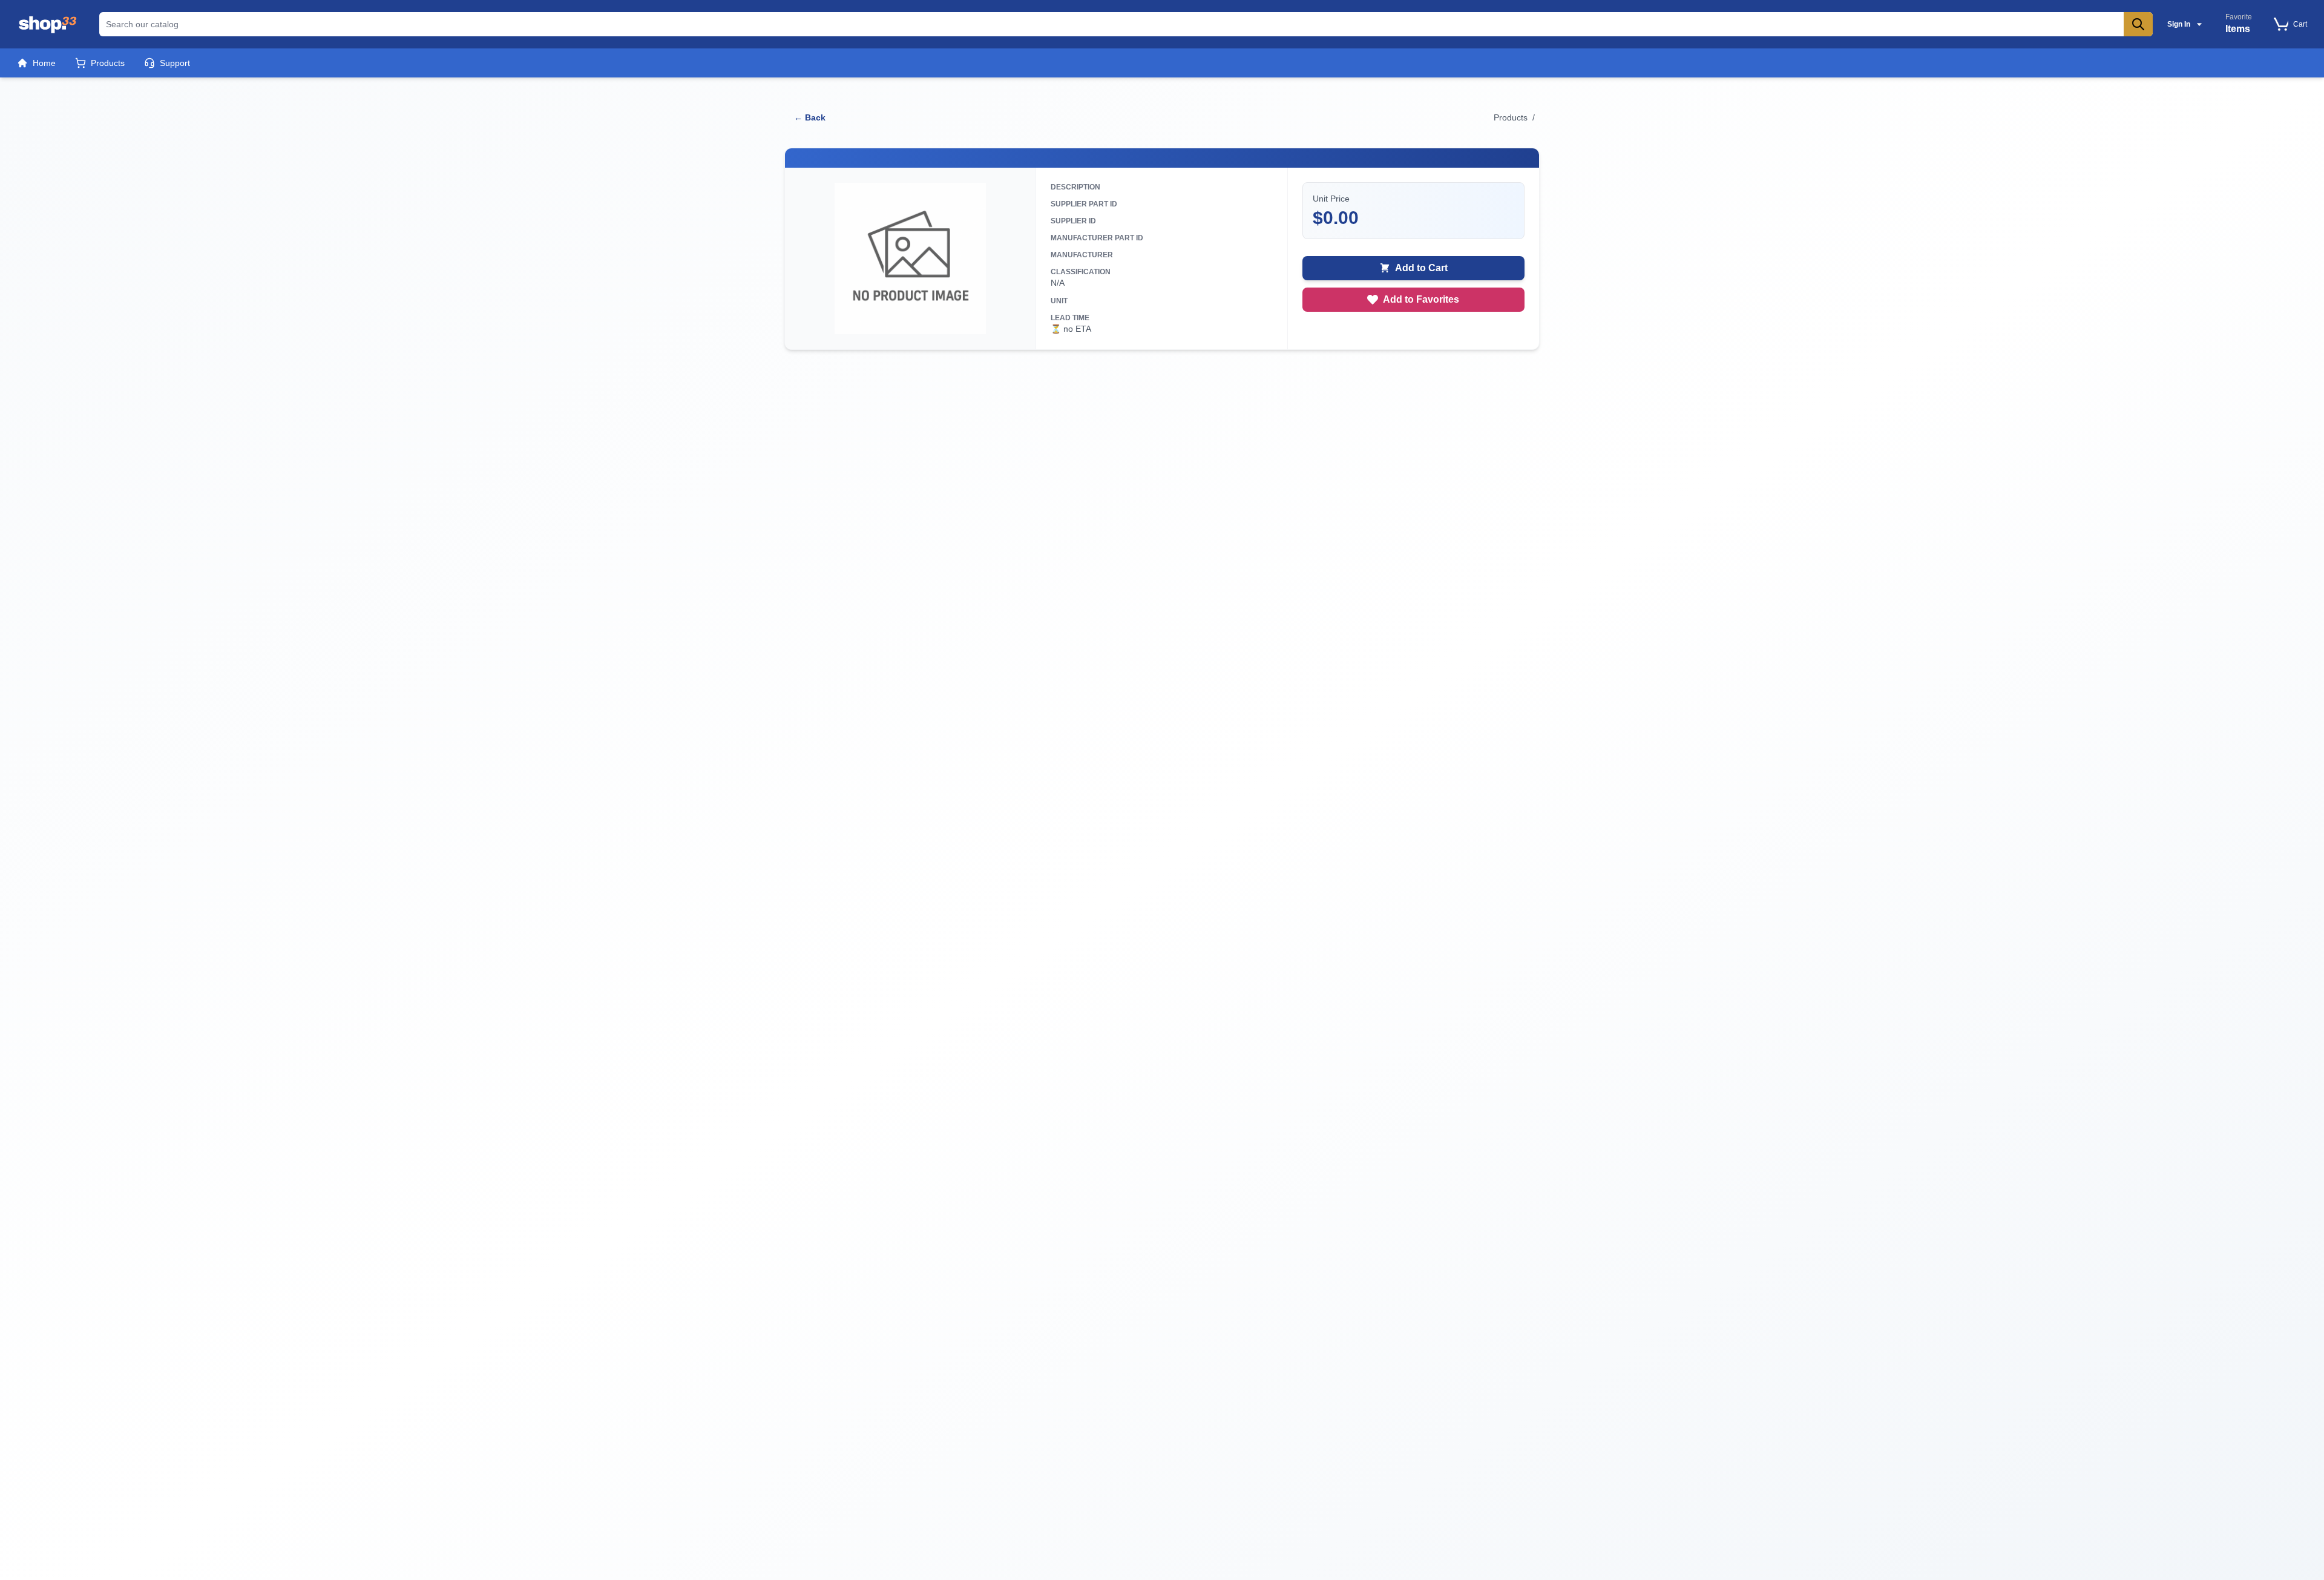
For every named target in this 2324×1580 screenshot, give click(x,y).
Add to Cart (1421, 268)
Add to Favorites (1421, 299)
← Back (810, 117)
